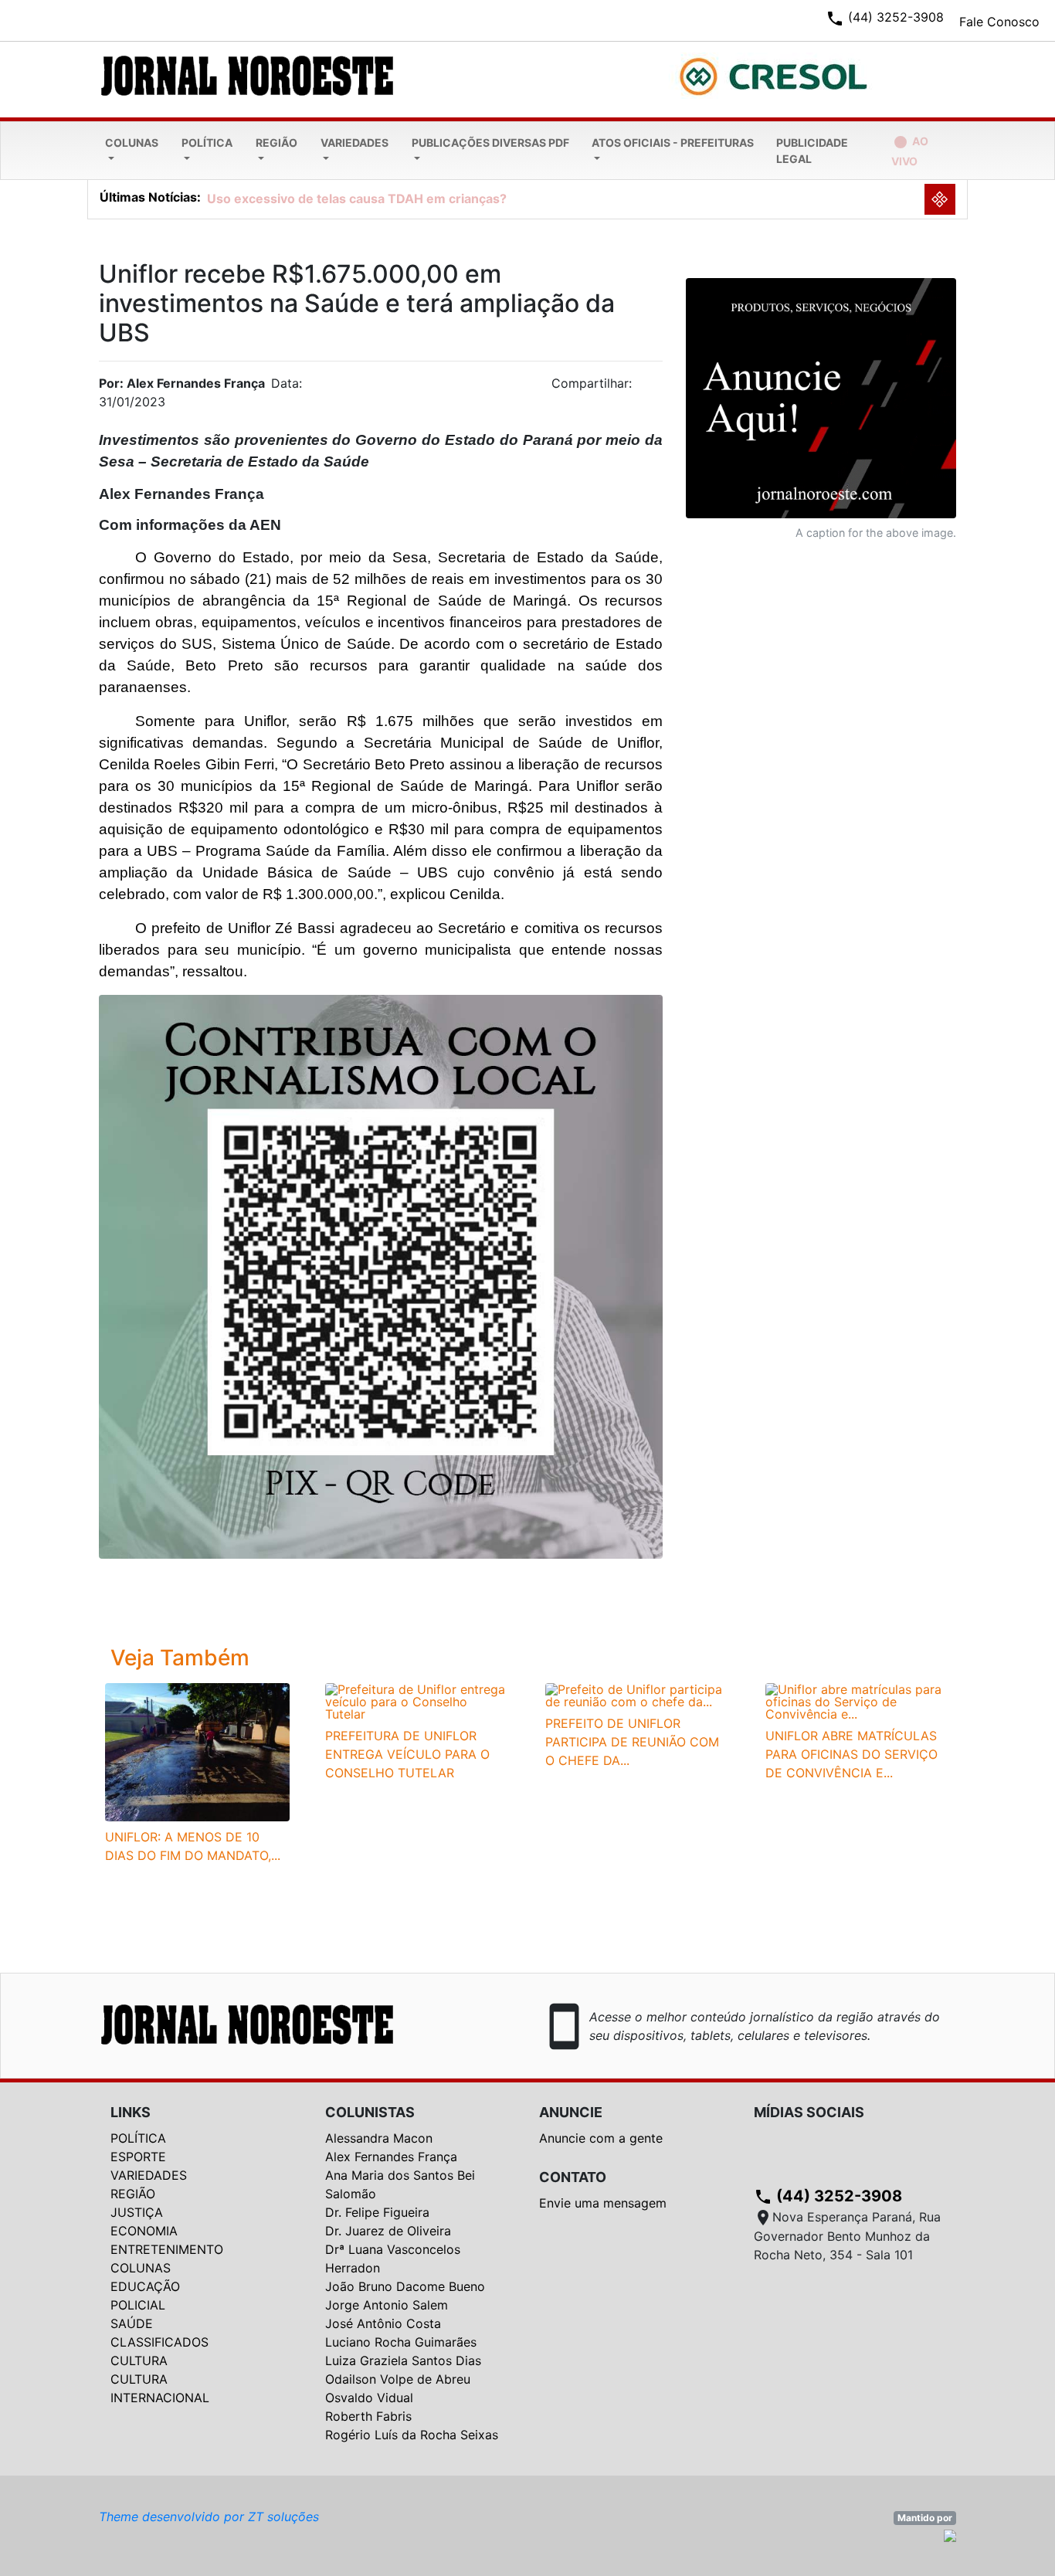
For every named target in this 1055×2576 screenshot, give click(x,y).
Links (131, 2112)
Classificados (159, 2342)
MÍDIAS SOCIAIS (809, 2112)
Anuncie (571, 2112)
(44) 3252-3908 (828, 2196)
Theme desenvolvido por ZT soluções (209, 2517)
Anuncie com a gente (601, 2138)
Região (276, 143)
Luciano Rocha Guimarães (401, 2342)
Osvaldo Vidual (369, 2398)
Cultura (139, 2360)
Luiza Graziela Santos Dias (403, 2360)
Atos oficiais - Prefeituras (673, 143)
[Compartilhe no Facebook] (659, 388)
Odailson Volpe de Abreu (398, 2379)
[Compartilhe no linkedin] (643, 388)
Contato (573, 2177)
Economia (144, 2231)
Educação (145, 2286)
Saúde (132, 2323)
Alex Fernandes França (391, 2157)
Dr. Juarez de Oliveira (388, 2231)
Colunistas (370, 2112)
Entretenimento (167, 2249)
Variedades (354, 143)
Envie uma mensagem (603, 2203)
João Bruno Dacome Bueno (405, 2286)
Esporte (138, 2157)
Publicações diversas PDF (490, 143)
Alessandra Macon (379, 2138)
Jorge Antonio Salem (387, 2305)
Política (207, 143)
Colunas (132, 143)
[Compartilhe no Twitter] (651, 388)
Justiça (137, 2212)
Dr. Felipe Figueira (377, 2212)
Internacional (160, 2398)
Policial (138, 2305)
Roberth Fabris (368, 2416)
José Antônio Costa (383, 2323)
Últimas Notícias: (150, 197)
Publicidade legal (812, 151)
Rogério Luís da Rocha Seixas (412, 2435)
